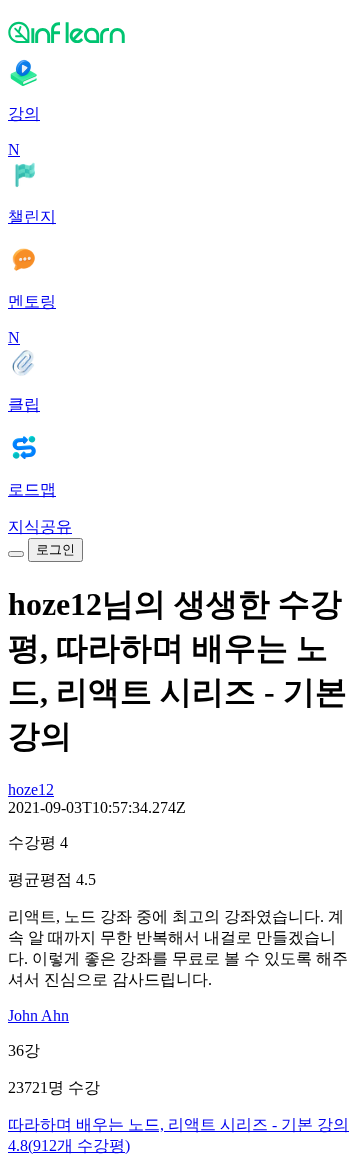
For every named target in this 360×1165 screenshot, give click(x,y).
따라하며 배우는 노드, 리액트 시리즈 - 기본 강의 (178, 1124)
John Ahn (38, 1015)
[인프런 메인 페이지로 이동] (180, 32)
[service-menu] (16, 554)
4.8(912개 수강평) (69, 1145)
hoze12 (31, 789)
